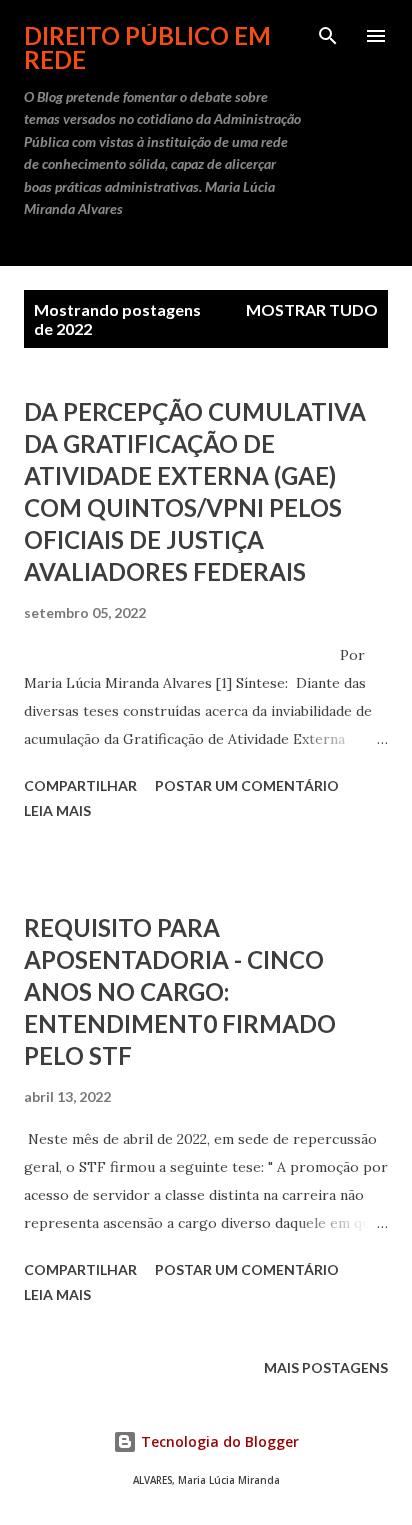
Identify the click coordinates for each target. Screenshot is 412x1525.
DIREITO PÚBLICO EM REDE (147, 47)
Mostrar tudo (312, 309)
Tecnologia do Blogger (218, 1441)
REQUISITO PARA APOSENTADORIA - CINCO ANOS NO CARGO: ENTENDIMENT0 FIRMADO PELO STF (180, 991)
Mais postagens (326, 1367)
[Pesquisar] (328, 36)
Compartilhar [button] (80, 785)
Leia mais (57, 810)
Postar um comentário (247, 785)
